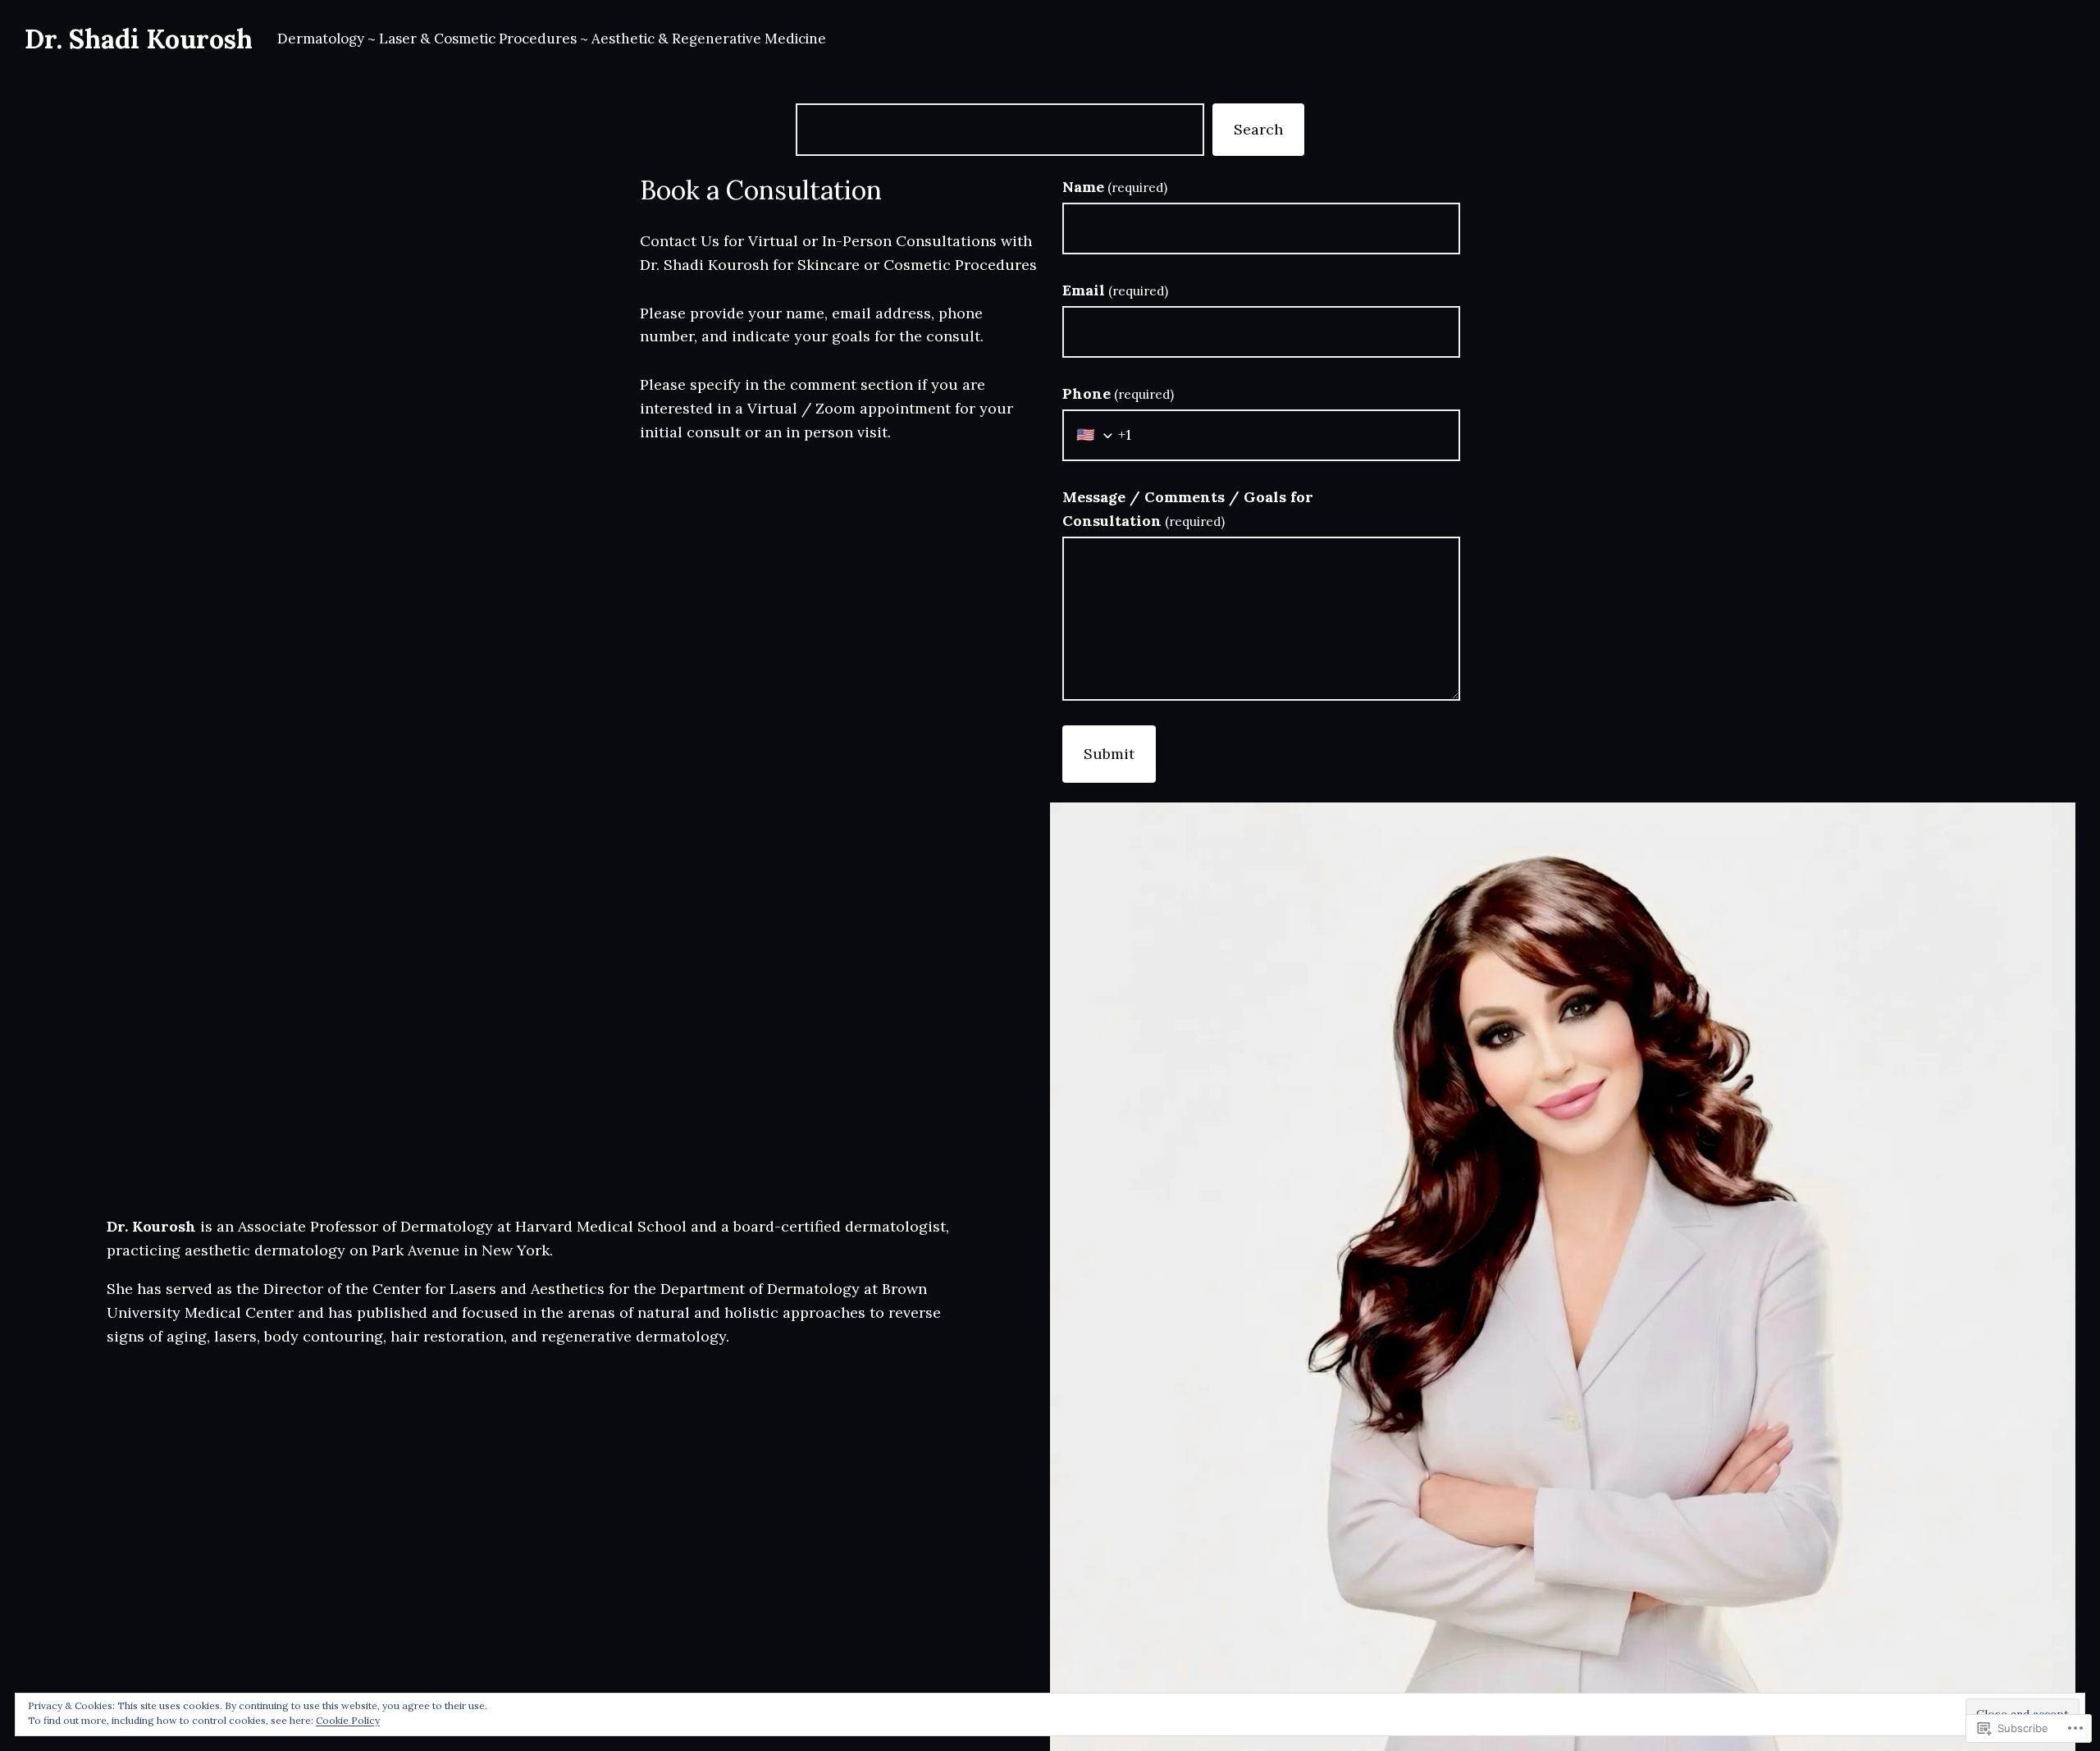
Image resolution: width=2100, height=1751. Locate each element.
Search (1258, 129)
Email (1115, 290)
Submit (1109, 754)
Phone (1118, 393)
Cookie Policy (348, 1720)
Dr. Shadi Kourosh (139, 39)
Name (1115, 187)
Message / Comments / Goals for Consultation (1188, 509)
